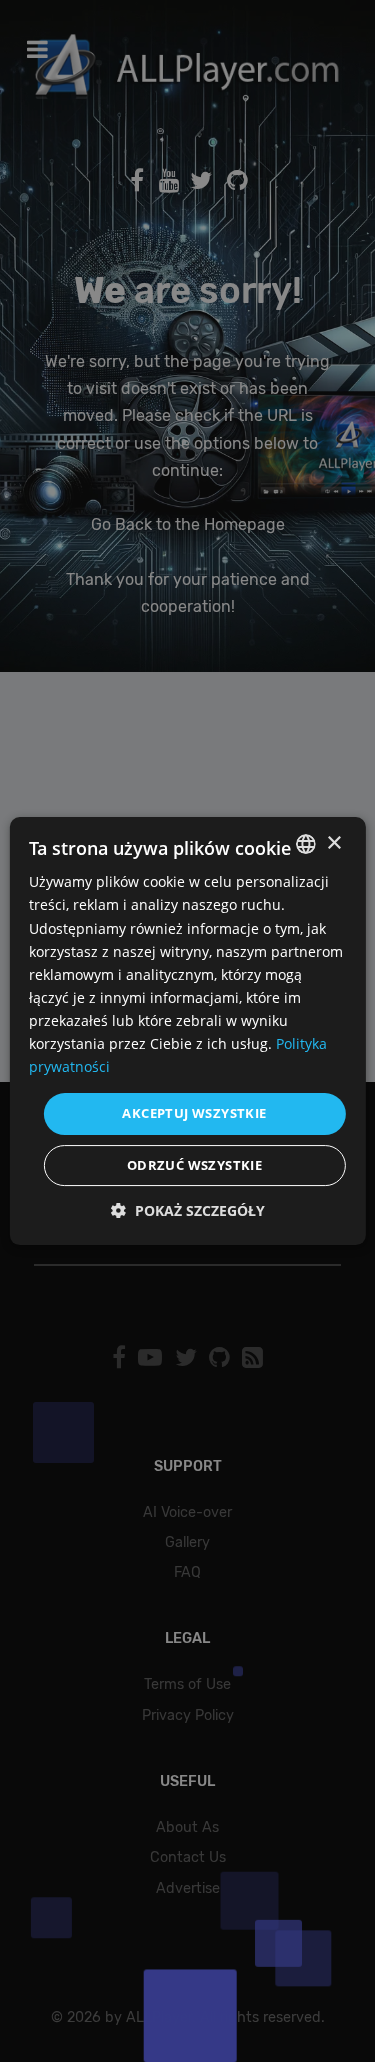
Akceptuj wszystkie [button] (194, 1113)
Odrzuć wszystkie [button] (194, 1165)
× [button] (333, 843)
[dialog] (187, 1031)
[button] (188, 1210)
